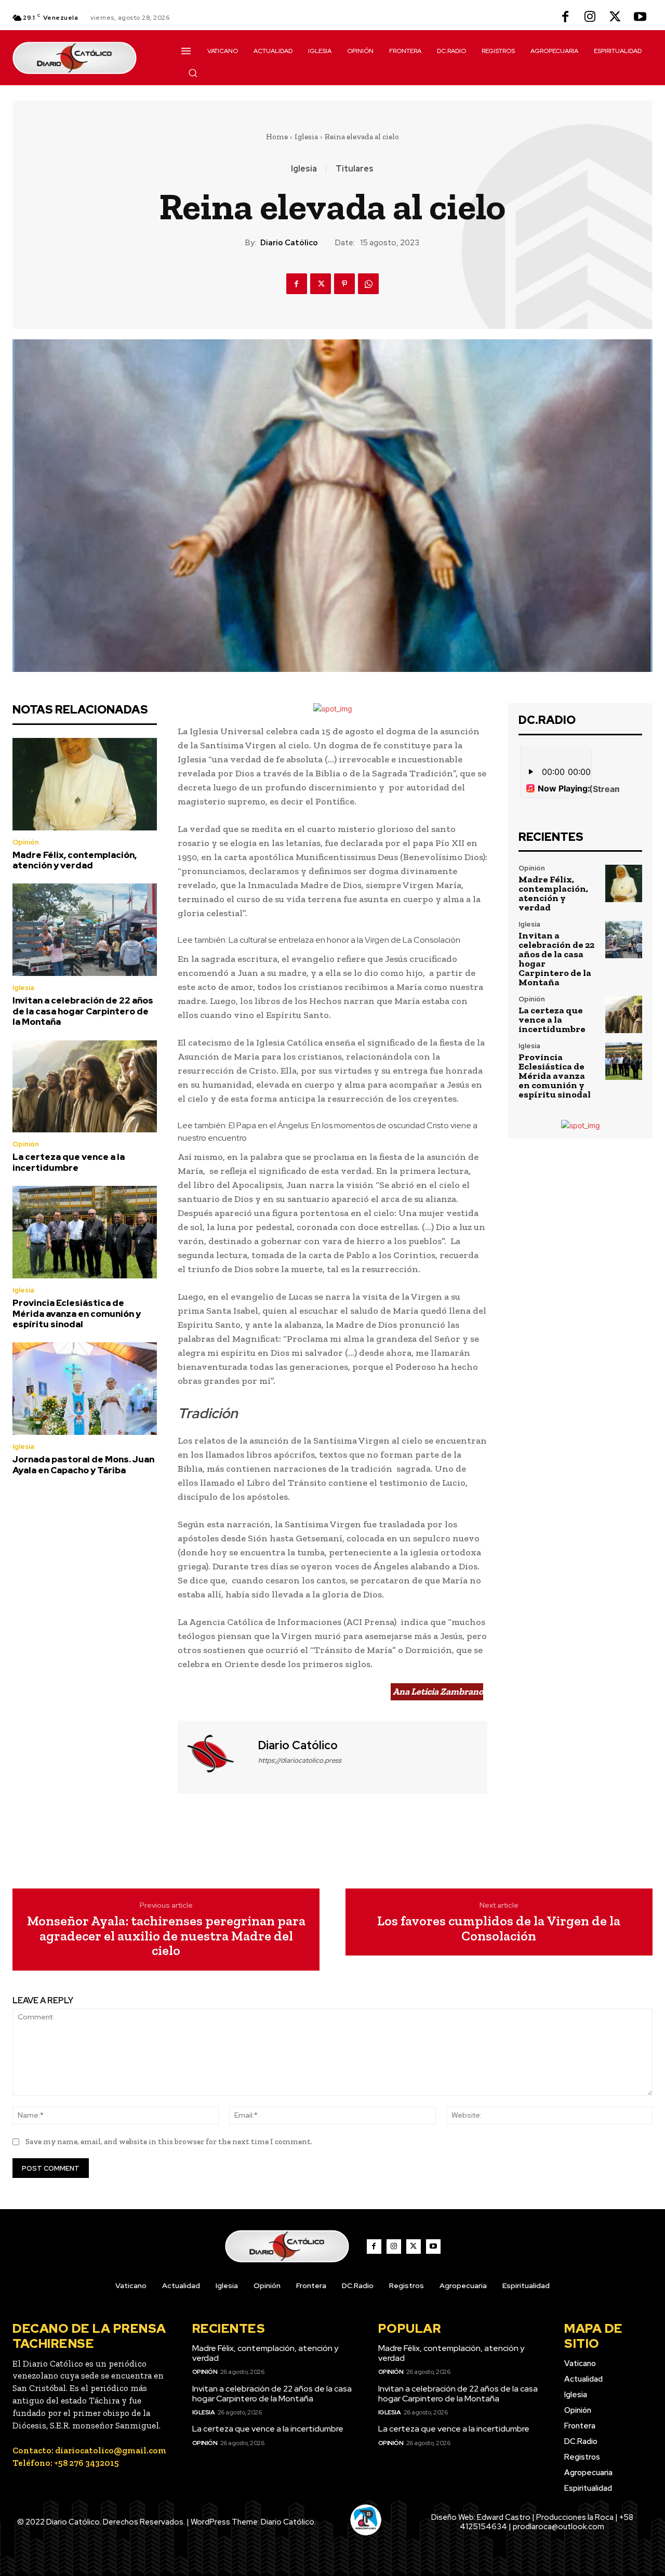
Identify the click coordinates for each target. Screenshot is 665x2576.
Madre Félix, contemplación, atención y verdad (75, 860)
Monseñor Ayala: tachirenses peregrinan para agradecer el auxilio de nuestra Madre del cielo (166, 1936)
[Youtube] (640, 18)
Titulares (355, 169)
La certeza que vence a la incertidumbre (69, 1162)
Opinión (26, 842)
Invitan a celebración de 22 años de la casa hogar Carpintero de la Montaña (83, 1011)
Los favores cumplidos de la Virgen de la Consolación (499, 1928)
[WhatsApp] (368, 284)
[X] (615, 18)
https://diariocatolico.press (300, 1760)
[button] (193, 73)
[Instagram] (590, 18)
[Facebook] (565, 18)
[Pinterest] (344, 284)
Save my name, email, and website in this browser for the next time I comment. (169, 2142)
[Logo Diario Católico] (85, 58)
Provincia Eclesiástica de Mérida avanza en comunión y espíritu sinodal (77, 1313)
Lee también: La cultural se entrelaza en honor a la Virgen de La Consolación (319, 940)
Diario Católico (289, 243)
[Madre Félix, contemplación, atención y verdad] (85, 784)
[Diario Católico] (217, 1756)
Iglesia (306, 137)
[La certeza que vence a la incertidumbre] (85, 1087)
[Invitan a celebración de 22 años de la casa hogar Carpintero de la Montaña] (85, 930)
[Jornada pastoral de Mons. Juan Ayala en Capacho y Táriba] (85, 1389)
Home (277, 137)
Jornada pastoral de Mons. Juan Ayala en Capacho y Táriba (83, 1464)
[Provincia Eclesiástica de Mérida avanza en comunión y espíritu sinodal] (85, 1232)
